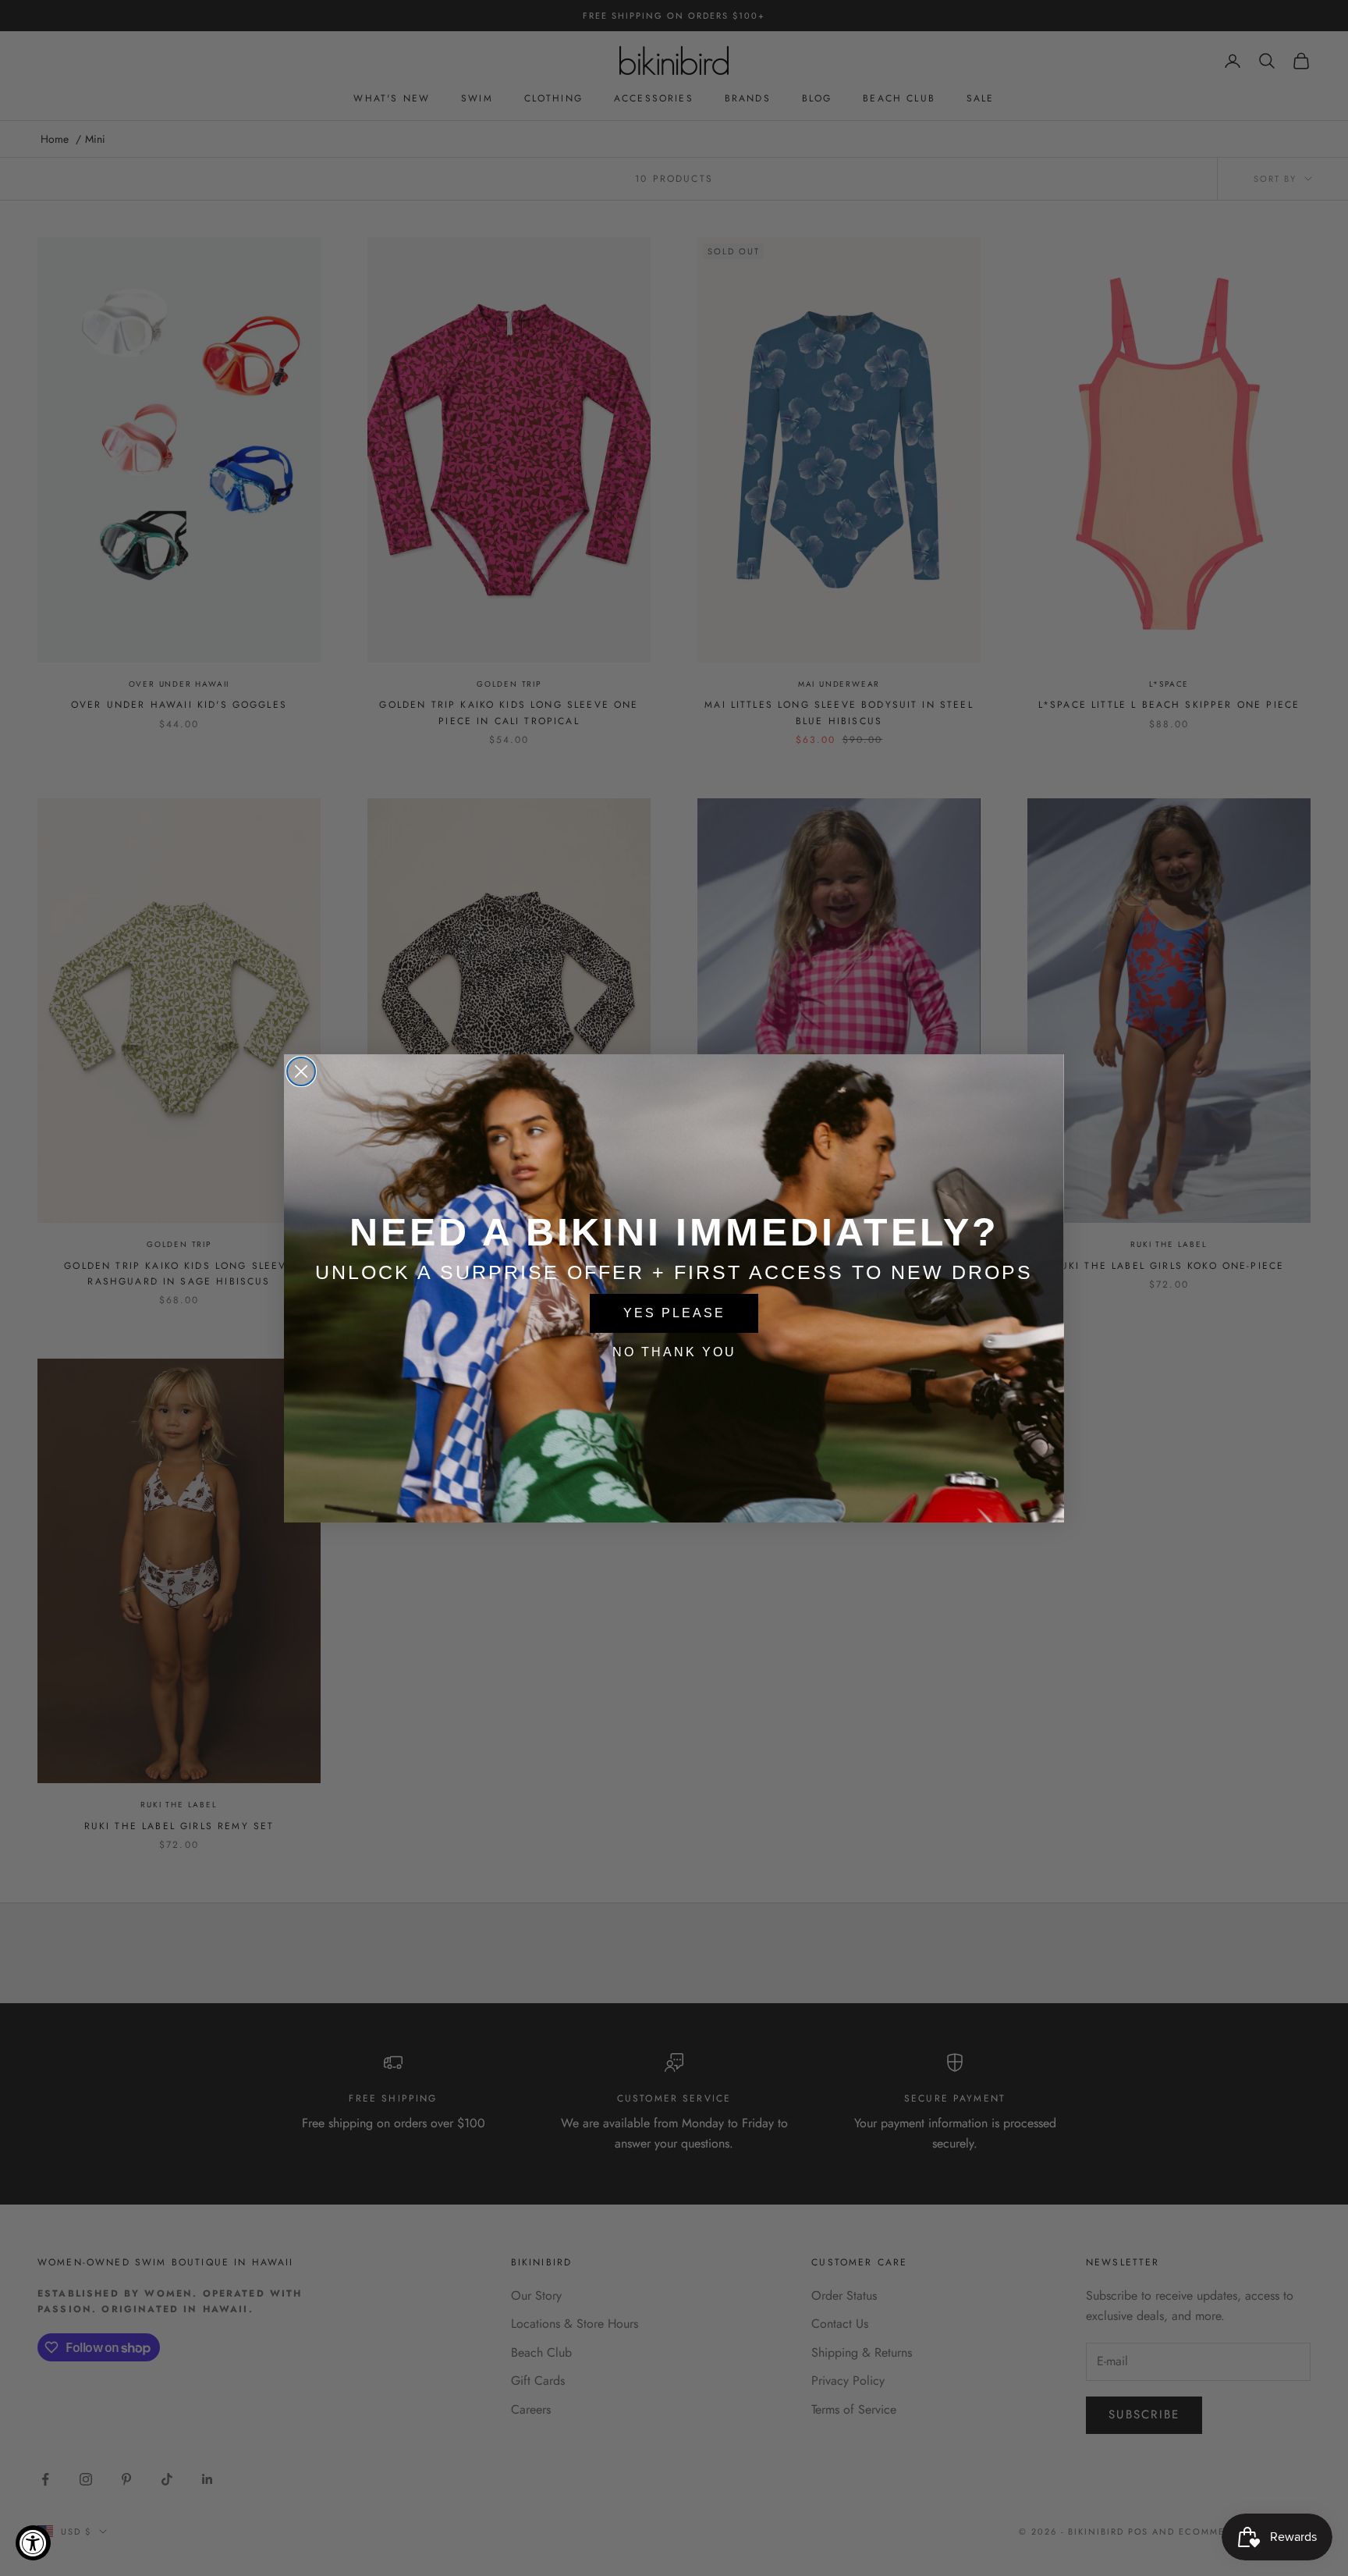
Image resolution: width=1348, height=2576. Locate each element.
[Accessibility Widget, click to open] (33, 2543)
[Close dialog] (301, 1071)
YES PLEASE (674, 1313)
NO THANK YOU (674, 1352)
